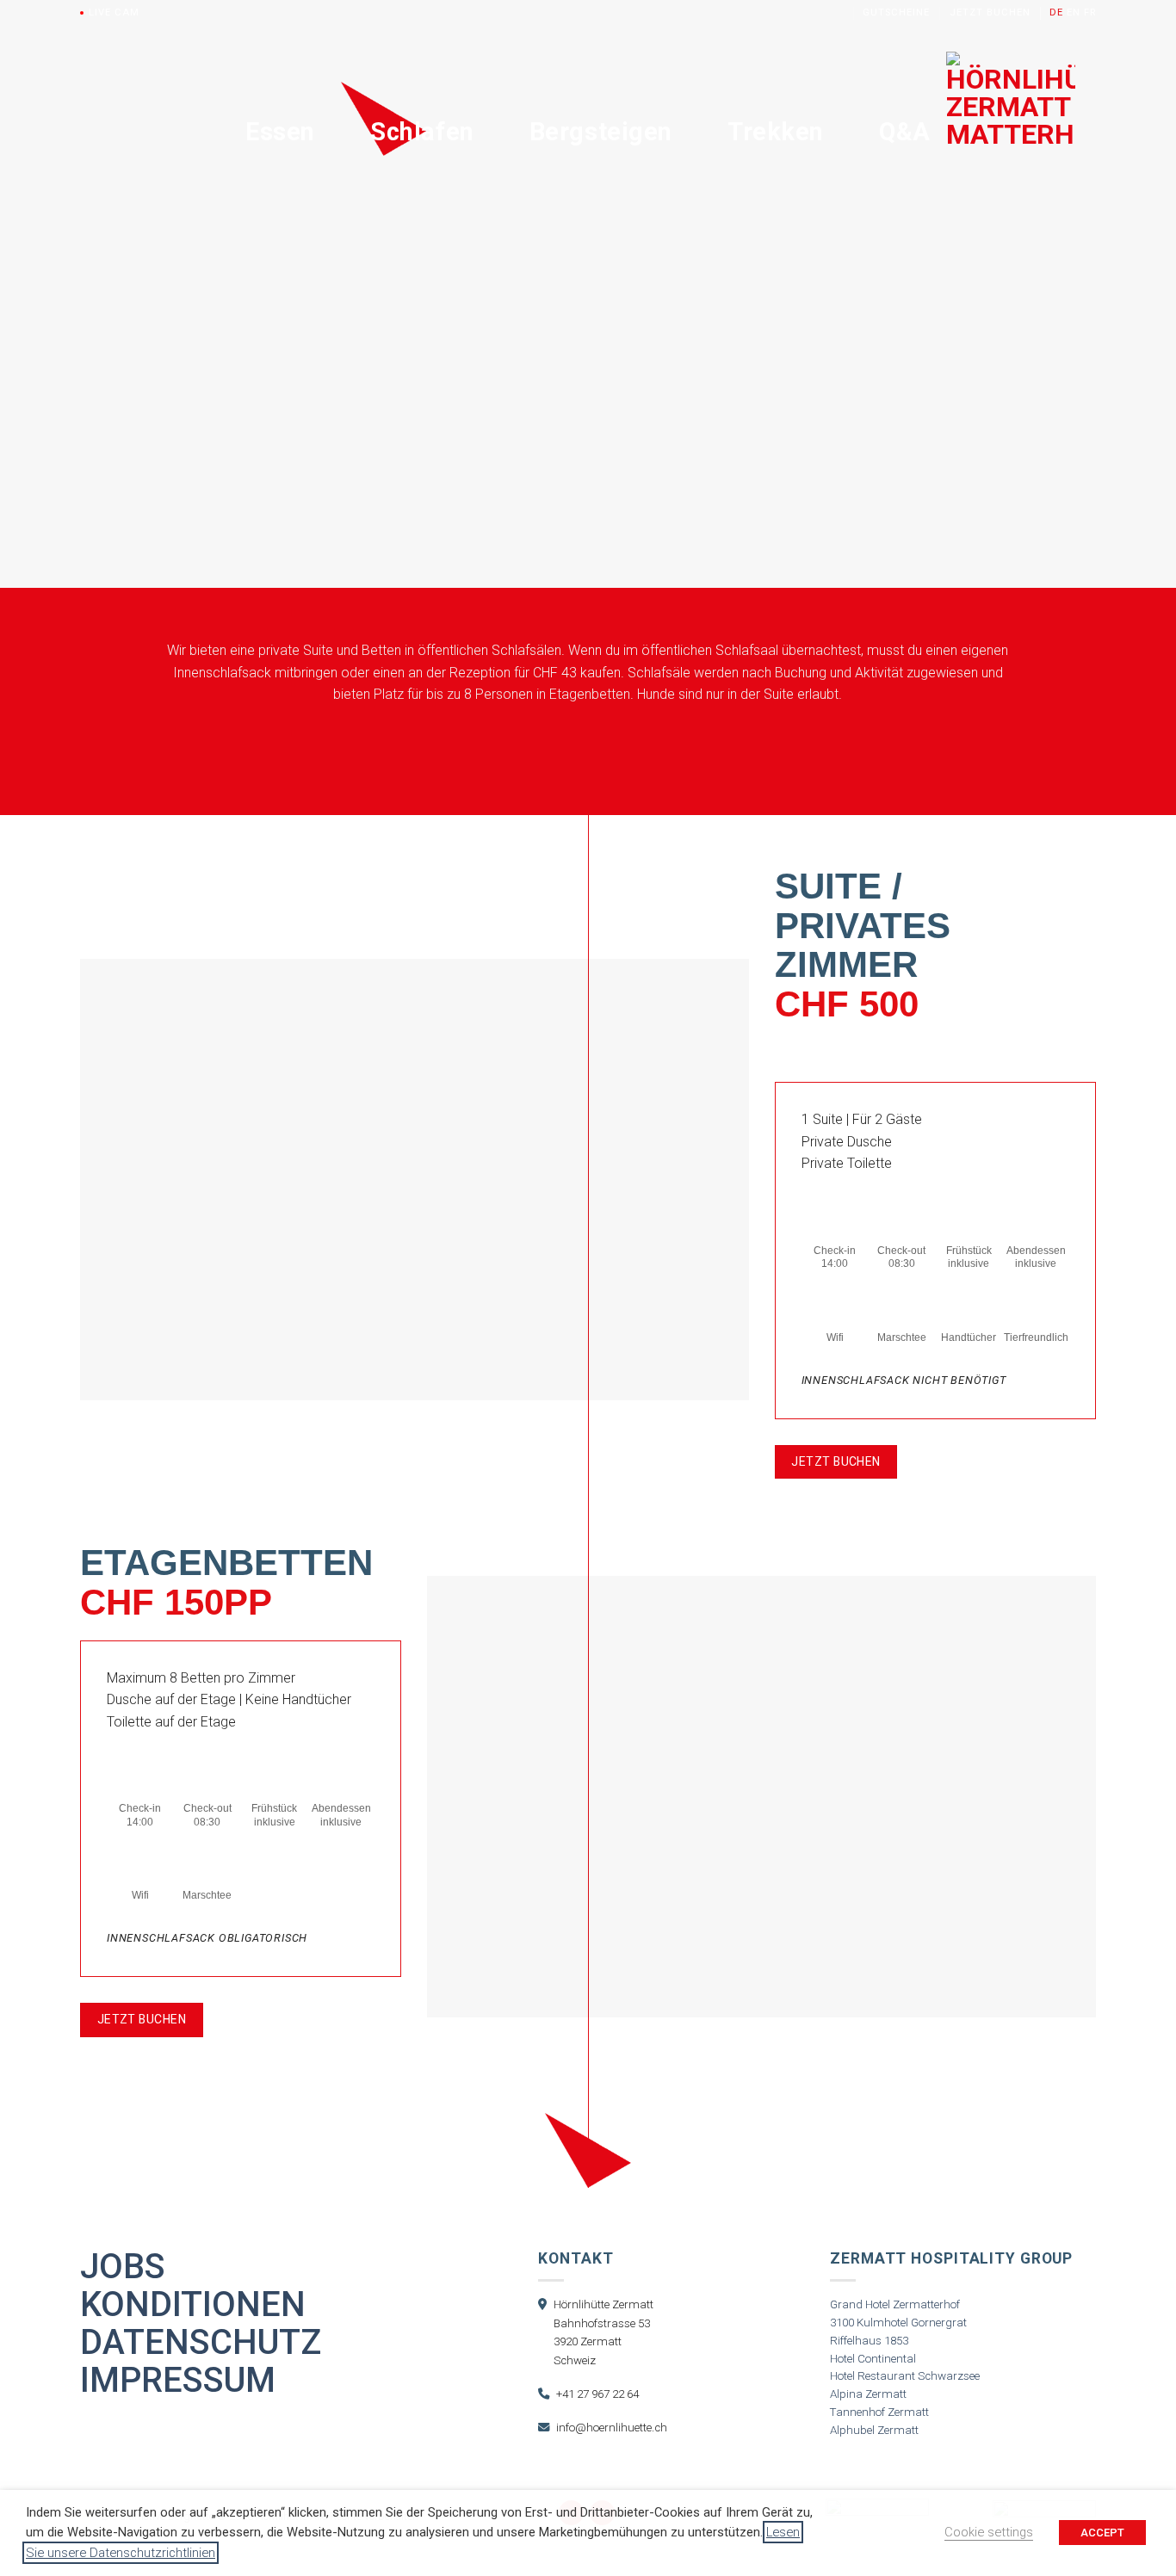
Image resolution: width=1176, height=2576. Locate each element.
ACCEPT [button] (1102, 2533)
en (1074, 12)
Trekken (776, 132)
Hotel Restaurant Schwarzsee (905, 2376)
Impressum (178, 2381)
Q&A (905, 132)
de (1056, 12)
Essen (280, 132)
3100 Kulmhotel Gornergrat (898, 2323)
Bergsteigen (601, 132)
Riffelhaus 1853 (869, 2341)
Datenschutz (201, 2343)
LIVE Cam (114, 12)
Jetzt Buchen (990, 12)
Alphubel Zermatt (874, 2430)
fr (1090, 12)
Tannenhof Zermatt (879, 2412)
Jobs (123, 2267)
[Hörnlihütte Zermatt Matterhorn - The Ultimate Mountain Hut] (1011, 131)
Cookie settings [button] (989, 2532)
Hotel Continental (873, 2359)
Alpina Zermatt (868, 2394)
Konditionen (193, 2305)
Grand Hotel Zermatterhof (895, 2304)
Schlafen (422, 132)
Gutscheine (896, 12)
